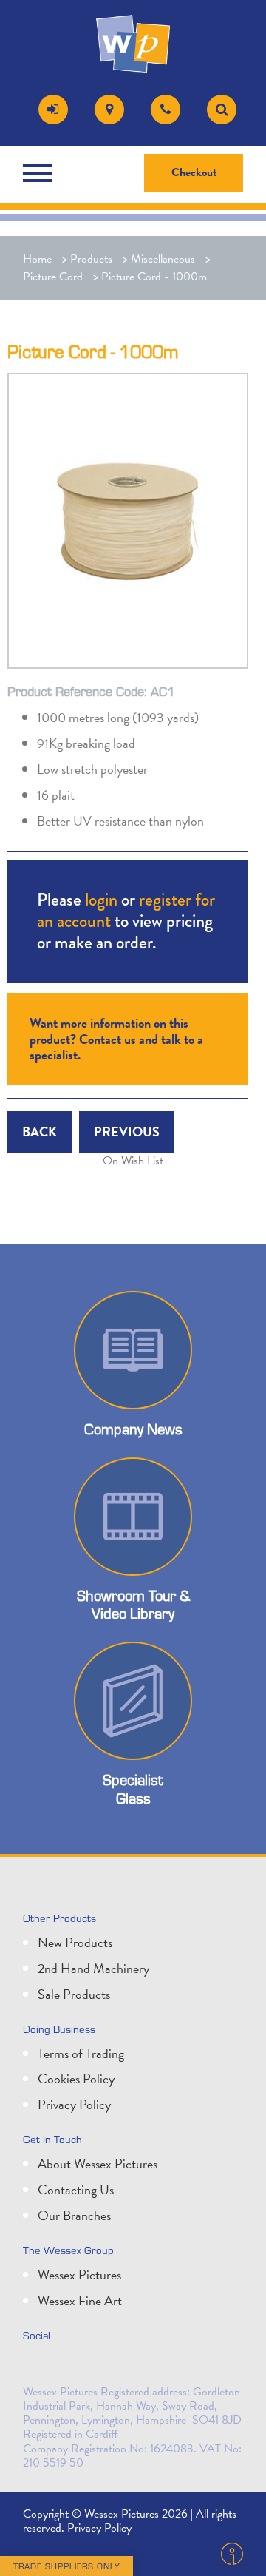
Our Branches (74, 2215)
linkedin (70, 2367)
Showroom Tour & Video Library (133, 1604)
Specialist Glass (133, 1788)
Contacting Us (76, 2189)
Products (91, 259)
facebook (103, 2367)
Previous (127, 1132)
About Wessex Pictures (98, 2164)
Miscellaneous (163, 259)
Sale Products (74, 1994)
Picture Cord (53, 277)
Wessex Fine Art (80, 2300)
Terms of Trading (81, 2053)
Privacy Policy (74, 2104)
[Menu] (41, 173)
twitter (38, 2367)
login (101, 899)
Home (37, 259)
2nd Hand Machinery (93, 1968)
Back (40, 1132)
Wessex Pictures (79, 2275)
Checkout (194, 172)
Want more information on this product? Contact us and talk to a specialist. (116, 1039)
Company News (133, 1429)
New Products (75, 1942)
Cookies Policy (76, 2078)
